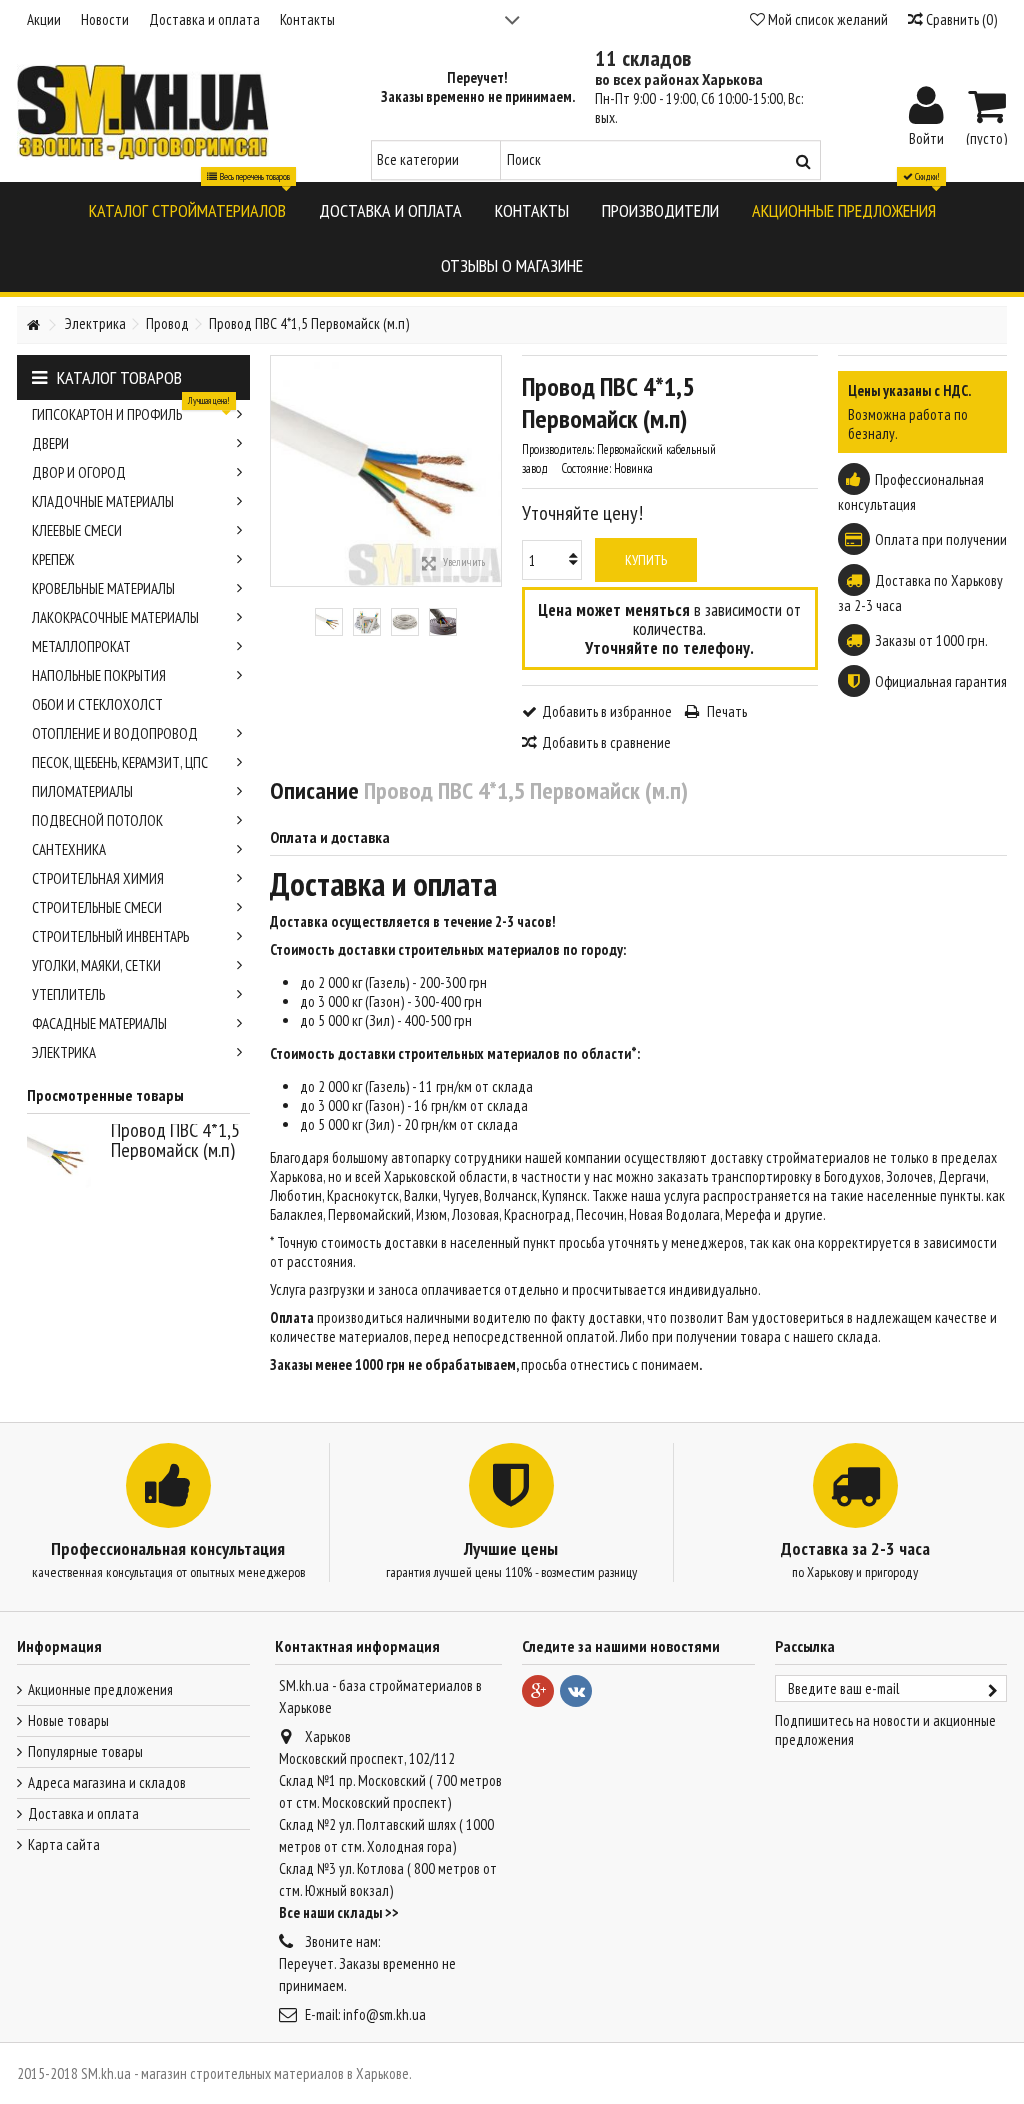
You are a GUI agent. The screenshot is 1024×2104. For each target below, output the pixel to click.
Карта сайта (64, 1844)
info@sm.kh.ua (384, 2014)
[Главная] (33, 325)
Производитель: (558, 449)
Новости (105, 19)
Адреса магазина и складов (107, 1782)
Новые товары (68, 1720)
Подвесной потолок (97, 820)
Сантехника (69, 849)
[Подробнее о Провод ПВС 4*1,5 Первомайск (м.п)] (64, 1156)
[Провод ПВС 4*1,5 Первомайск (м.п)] (329, 622)
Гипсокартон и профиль (131, 412)
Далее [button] (491, 471)
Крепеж (53, 559)
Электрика (64, 1052)
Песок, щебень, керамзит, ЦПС (120, 762)
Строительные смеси (97, 907)
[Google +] (538, 1691)
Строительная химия (98, 878)
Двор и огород (79, 472)
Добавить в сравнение (606, 742)
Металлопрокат (81, 646)
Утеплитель (68, 994)
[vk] (576, 1691)
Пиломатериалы (82, 791)
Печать (725, 711)
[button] (187, 209)
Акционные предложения (100, 1689)
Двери (50, 443)
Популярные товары (85, 1751)
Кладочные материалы (103, 501)
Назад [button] (281, 471)
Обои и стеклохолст (97, 704)
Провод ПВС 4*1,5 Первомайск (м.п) (175, 1140)
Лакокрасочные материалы (115, 617)
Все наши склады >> (339, 1912)
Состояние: (586, 468)
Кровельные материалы (103, 588)
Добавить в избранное (607, 711)
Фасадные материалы (99, 1023)
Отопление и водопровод (115, 733)
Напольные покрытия (99, 675)
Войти (926, 137)
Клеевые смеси (77, 530)
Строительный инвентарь (110, 936)
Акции (44, 19)
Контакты (307, 19)
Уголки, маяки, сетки (96, 965)
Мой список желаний (826, 19)
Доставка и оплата (204, 19)
